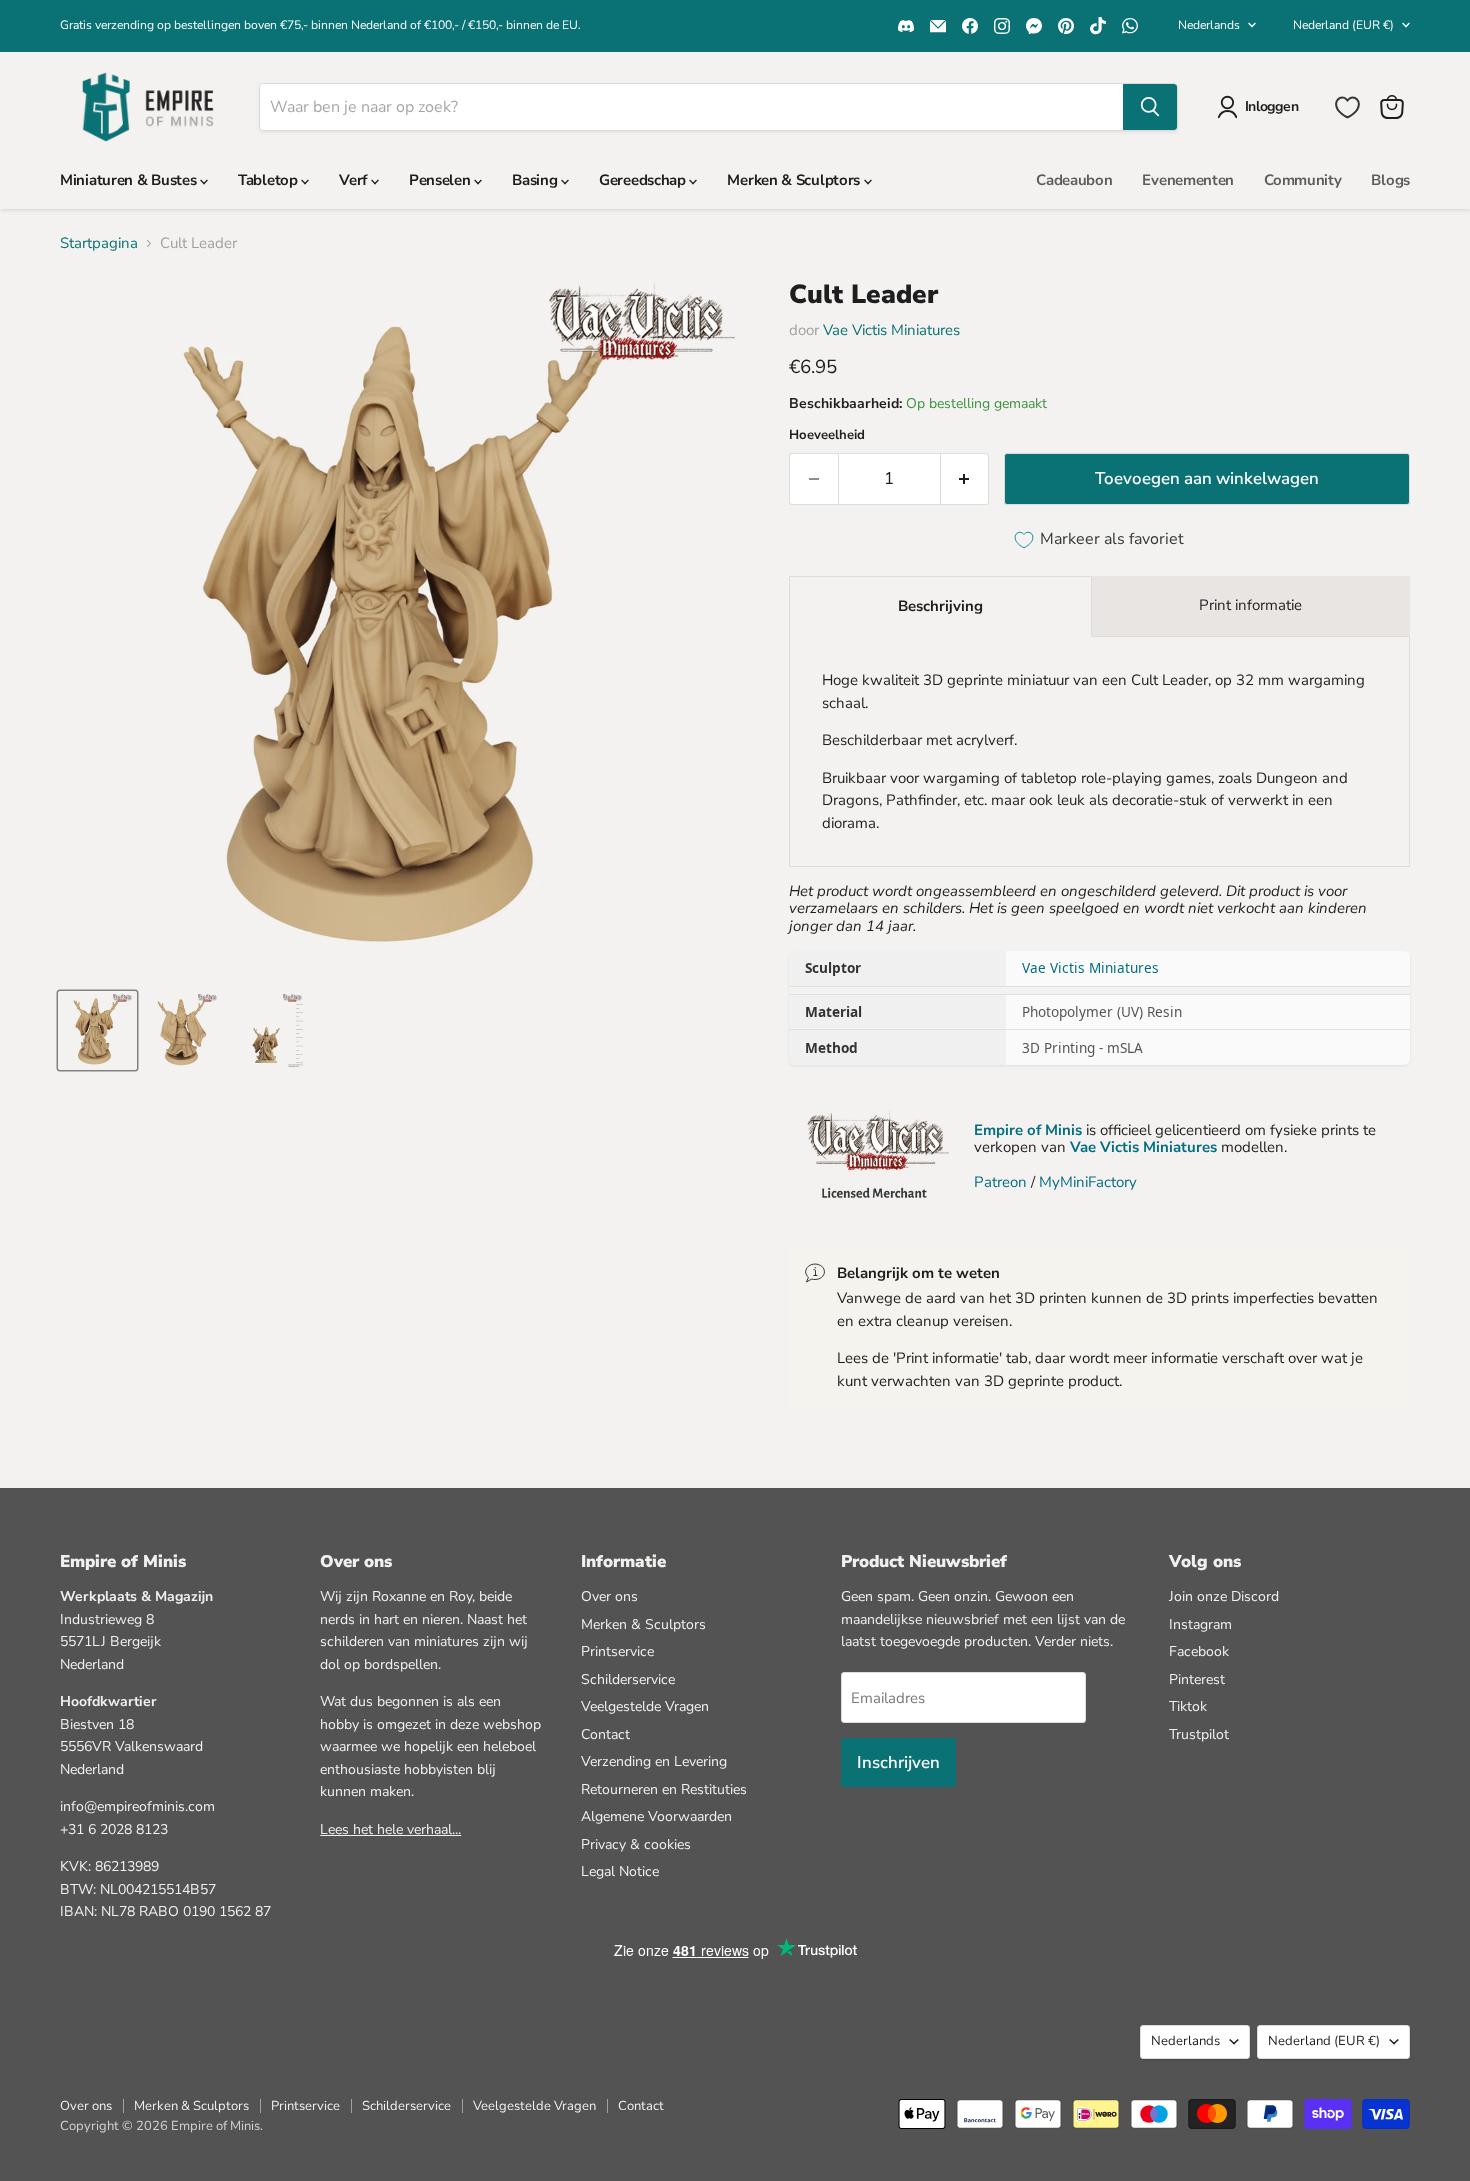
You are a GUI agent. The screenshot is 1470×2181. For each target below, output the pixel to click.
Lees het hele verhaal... (390, 1829)
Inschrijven (898, 1762)
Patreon (1000, 1182)
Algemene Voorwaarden (656, 1816)
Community (1302, 180)
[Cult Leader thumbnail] (97, 1030)
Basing (536, 180)
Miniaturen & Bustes (130, 180)
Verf (355, 180)
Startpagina (99, 243)
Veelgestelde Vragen (645, 1706)
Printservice (617, 1651)
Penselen (441, 180)
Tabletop (269, 180)
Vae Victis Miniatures (891, 330)
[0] (1347, 107)
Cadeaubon (1074, 180)
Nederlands (1209, 25)
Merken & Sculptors (795, 180)
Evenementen (1188, 180)
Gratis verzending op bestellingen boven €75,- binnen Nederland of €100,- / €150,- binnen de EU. (320, 25)
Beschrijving (940, 606)
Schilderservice (628, 1679)
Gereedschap (644, 180)
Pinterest (1197, 1679)
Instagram (1200, 1624)
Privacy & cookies (636, 1844)
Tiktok (1188, 1706)
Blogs (1390, 180)
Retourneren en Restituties (664, 1789)
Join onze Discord (1224, 1596)
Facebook (1199, 1651)
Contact (605, 1734)
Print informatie (1250, 605)
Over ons (609, 1596)
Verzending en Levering (654, 1761)
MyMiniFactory (1088, 1182)
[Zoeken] (1150, 107)
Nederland (1343, 25)
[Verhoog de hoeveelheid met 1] (965, 478)
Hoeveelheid (827, 435)
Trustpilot (1199, 1734)
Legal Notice (620, 1871)
